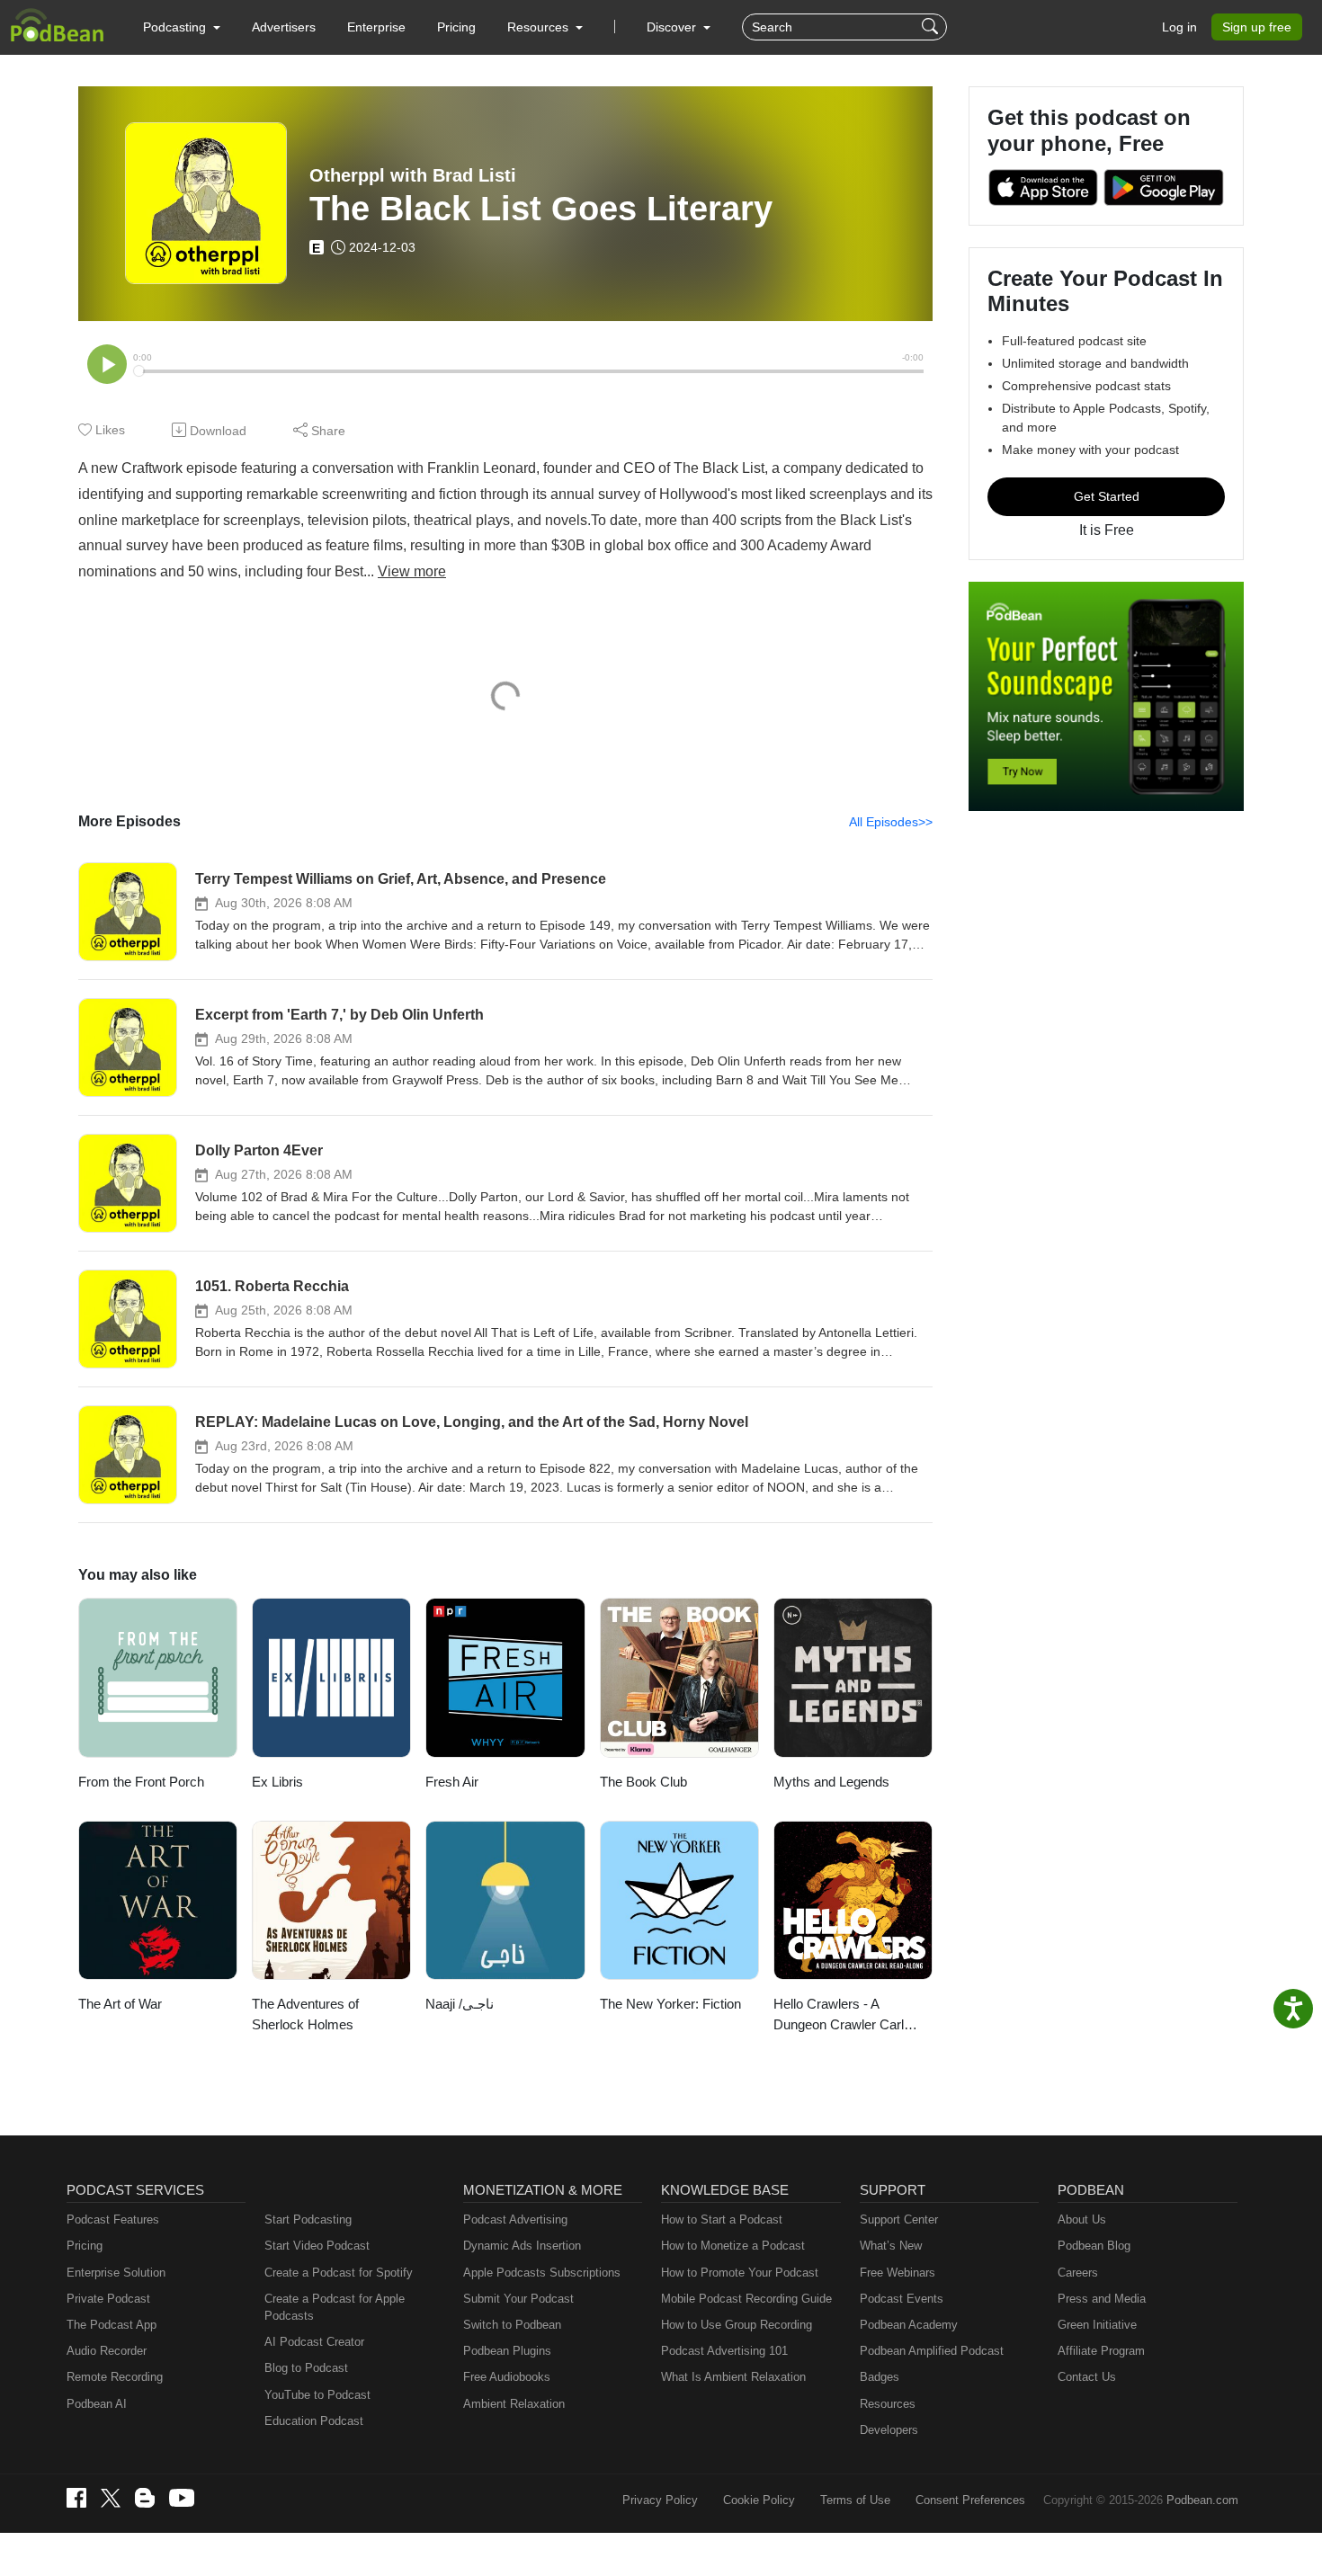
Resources (888, 2404)
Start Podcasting (308, 2219)
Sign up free (1257, 27)
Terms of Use (855, 2500)
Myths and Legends (831, 1782)
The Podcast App (112, 2325)
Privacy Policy (660, 2500)
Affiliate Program (1101, 2351)
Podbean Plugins (507, 2351)
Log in (1179, 27)
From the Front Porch (141, 1782)
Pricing (456, 27)
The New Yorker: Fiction (670, 2004)
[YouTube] (182, 2498)
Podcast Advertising (515, 2219)
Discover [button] (673, 27)
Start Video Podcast (317, 2246)
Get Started (1107, 496)
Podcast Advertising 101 (724, 2351)
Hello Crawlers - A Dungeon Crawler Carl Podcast (839, 2015)
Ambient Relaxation (514, 2404)
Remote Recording (115, 2377)
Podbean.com (1202, 2500)
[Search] (932, 27)
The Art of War (120, 2004)
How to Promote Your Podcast (740, 2273)
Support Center (899, 2219)
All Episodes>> (891, 822)
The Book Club (643, 1782)
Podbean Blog (1094, 2246)
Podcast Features (113, 2219)
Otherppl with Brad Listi (413, 175)
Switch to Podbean (512, 2325)
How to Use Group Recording (737, 2325)
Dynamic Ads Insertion (522, 2246)
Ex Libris (277, 1782)
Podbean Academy (909, 2325)
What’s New (891, 2246)
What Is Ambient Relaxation (733, 2377)
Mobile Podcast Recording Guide (746, 2299)
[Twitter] (111, 2498)
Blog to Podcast (306, 2368)
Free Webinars (898, 2273)
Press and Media (1102, 2299)
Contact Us (1087, 2377)
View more (412, 571)
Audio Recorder (107, 2351)
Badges (880, 2377)
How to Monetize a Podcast (733, 2246)
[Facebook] (76, 2498)
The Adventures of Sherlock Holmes (305, 2014)
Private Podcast (108, 2299)
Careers (1078, 2273)
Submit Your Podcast (518, 2299)
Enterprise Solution (116, 2273)
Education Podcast (314, 2421)
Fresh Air (452, 1782)
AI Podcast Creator (314, 2342)
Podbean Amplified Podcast (932, 2351)
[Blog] (145, 2498)
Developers (889, 2430)
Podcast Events (902, 2299)
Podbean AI (97, 2404)
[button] (182, 27)
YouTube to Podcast (317, 2395)
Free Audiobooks (507, 2377)
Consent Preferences (970, 2500)
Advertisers (284, 27)
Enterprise (376, 27)
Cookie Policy (759, 2500)
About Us (1082, 2219)
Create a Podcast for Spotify (339, 2273)
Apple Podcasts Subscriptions (542, 2273)
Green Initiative (1097, 2325)
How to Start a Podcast (722, 2219)
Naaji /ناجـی (460, 2004)
